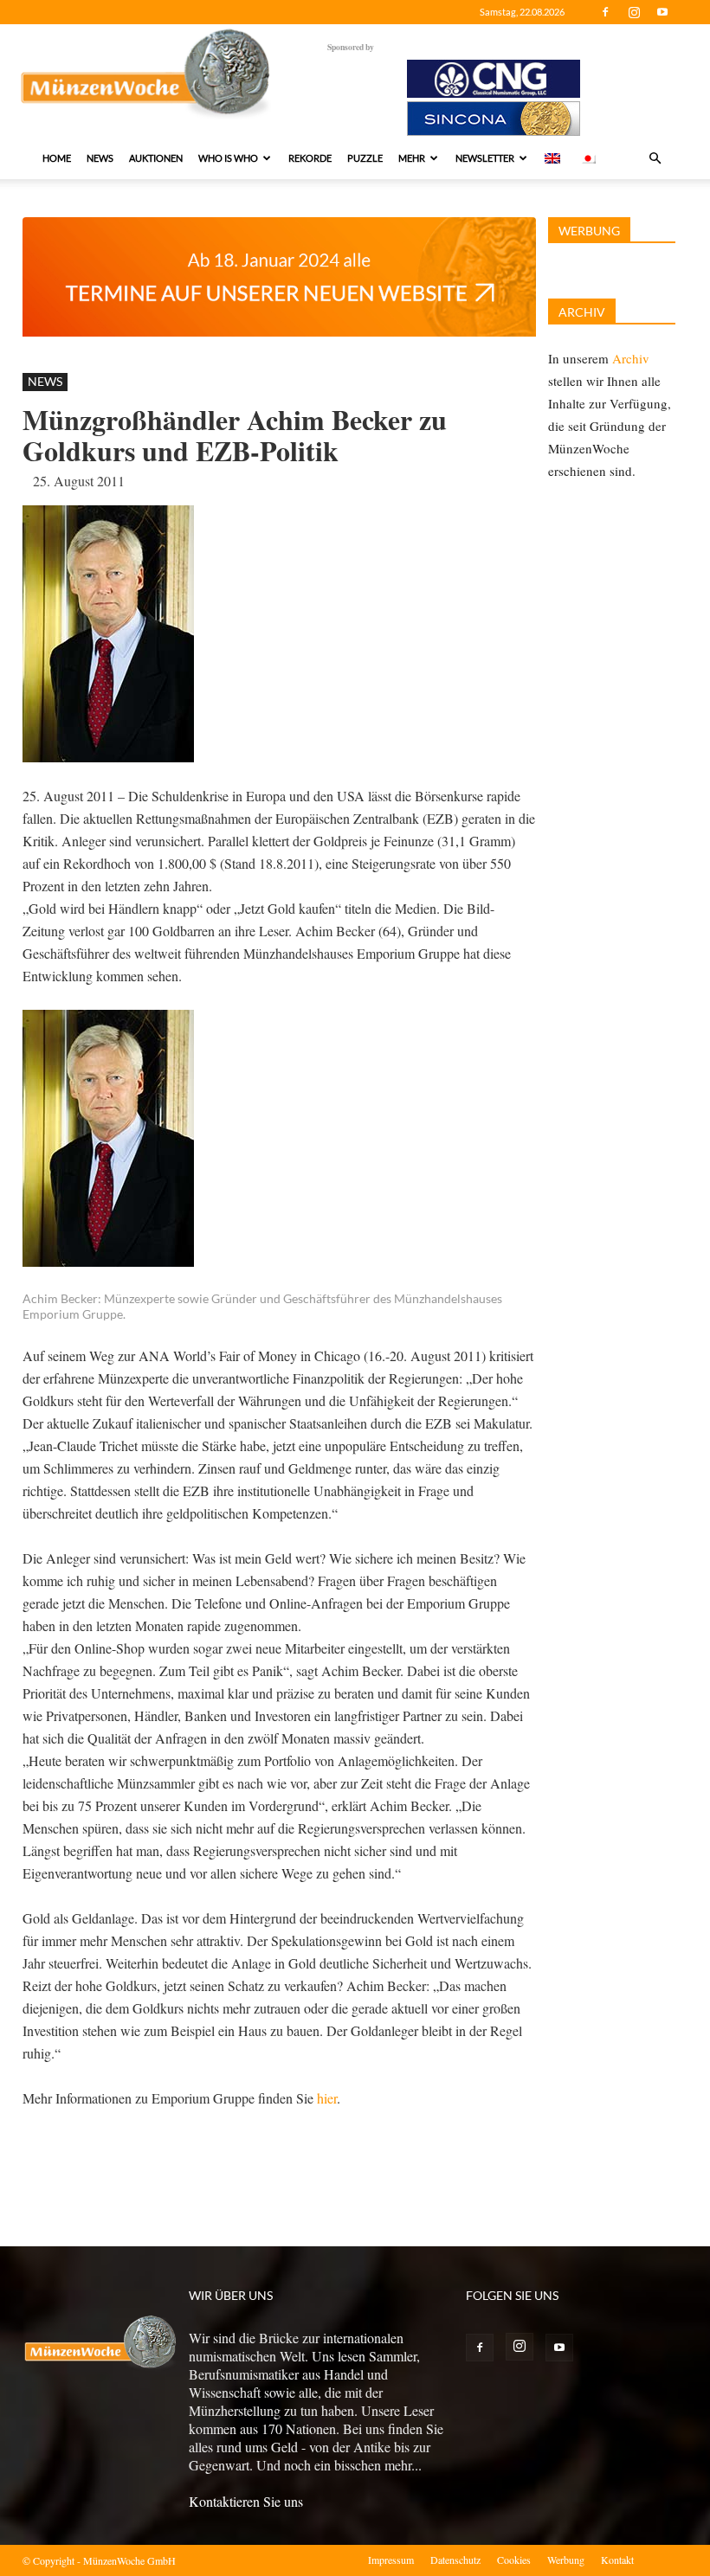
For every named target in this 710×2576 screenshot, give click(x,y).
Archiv (631, 358)
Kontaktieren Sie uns (246, 2501)
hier (327, 2098)
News (100, 158)
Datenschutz (455, 2560)
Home (57, 158)
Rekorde (310, 158)
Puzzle (365, 158)
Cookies (514, 2560)
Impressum (391, 2560)
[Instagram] (634, 12)
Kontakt (617, 2560)
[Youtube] (662, 12)
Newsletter (485, 158)
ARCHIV (582, 312)
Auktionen (156, 158)
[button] (655, 158)
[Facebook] (605, 12)
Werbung (566, 2560)
